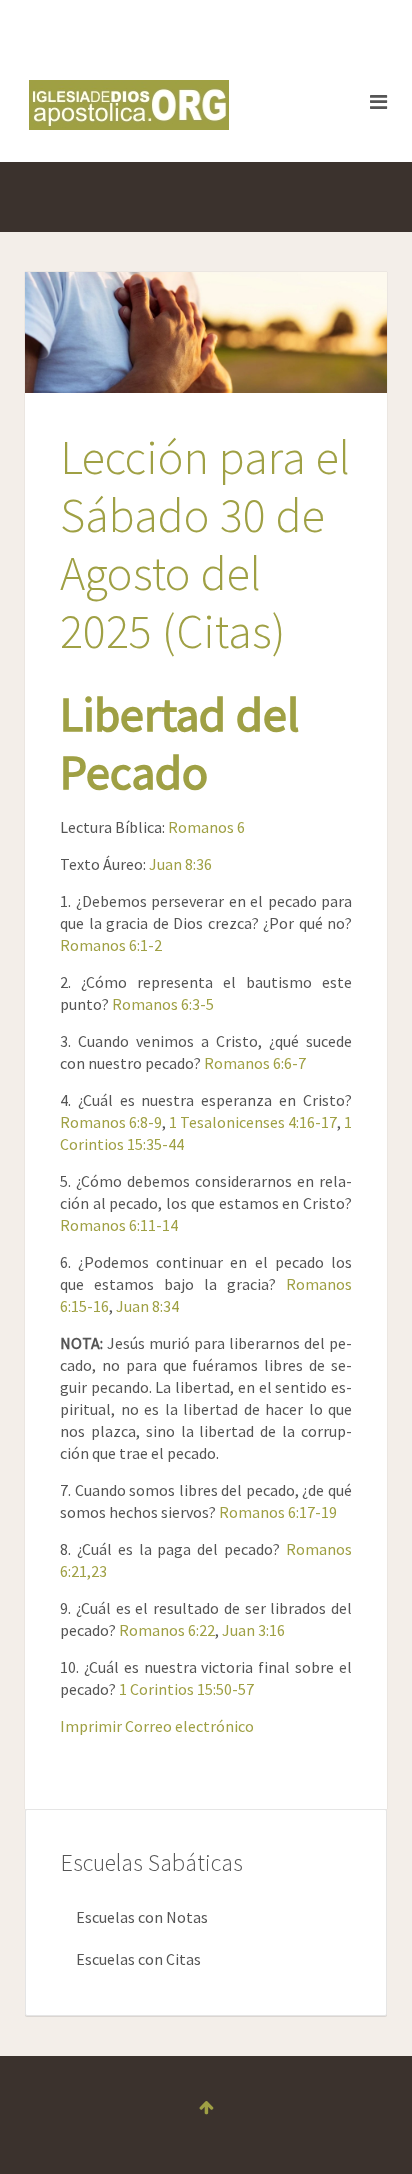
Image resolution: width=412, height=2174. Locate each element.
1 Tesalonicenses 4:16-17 (253, 1122)
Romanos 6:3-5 (163, 1004)
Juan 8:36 (180, 864)
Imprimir (92, 1726)
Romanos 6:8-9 (111, 1122)
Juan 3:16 (253, 1630)
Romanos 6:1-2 (111, 945)
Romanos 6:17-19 (278, 1512)
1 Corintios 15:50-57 (186, 1689)
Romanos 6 (206, 827)
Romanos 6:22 (167, 1630)
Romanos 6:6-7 (255, 1063)
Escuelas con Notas (142, 1917)
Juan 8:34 (147, 1306)
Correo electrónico (189, 1726)
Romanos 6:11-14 (119, 1225)
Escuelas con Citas (138, 1959)
